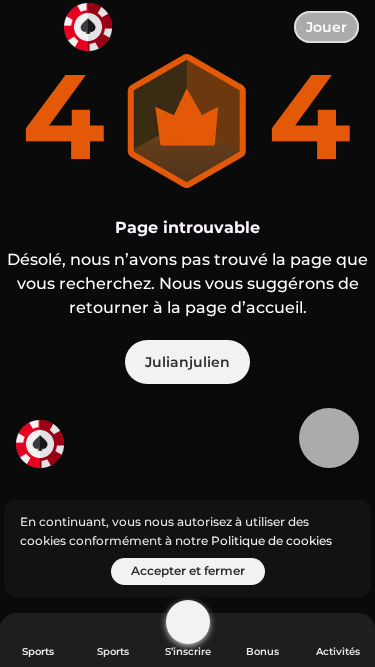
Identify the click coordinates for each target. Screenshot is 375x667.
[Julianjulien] (91, 446)
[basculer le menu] (32, 32)
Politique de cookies (271, 540)
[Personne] (188, 622)
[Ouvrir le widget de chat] (329, 438)
